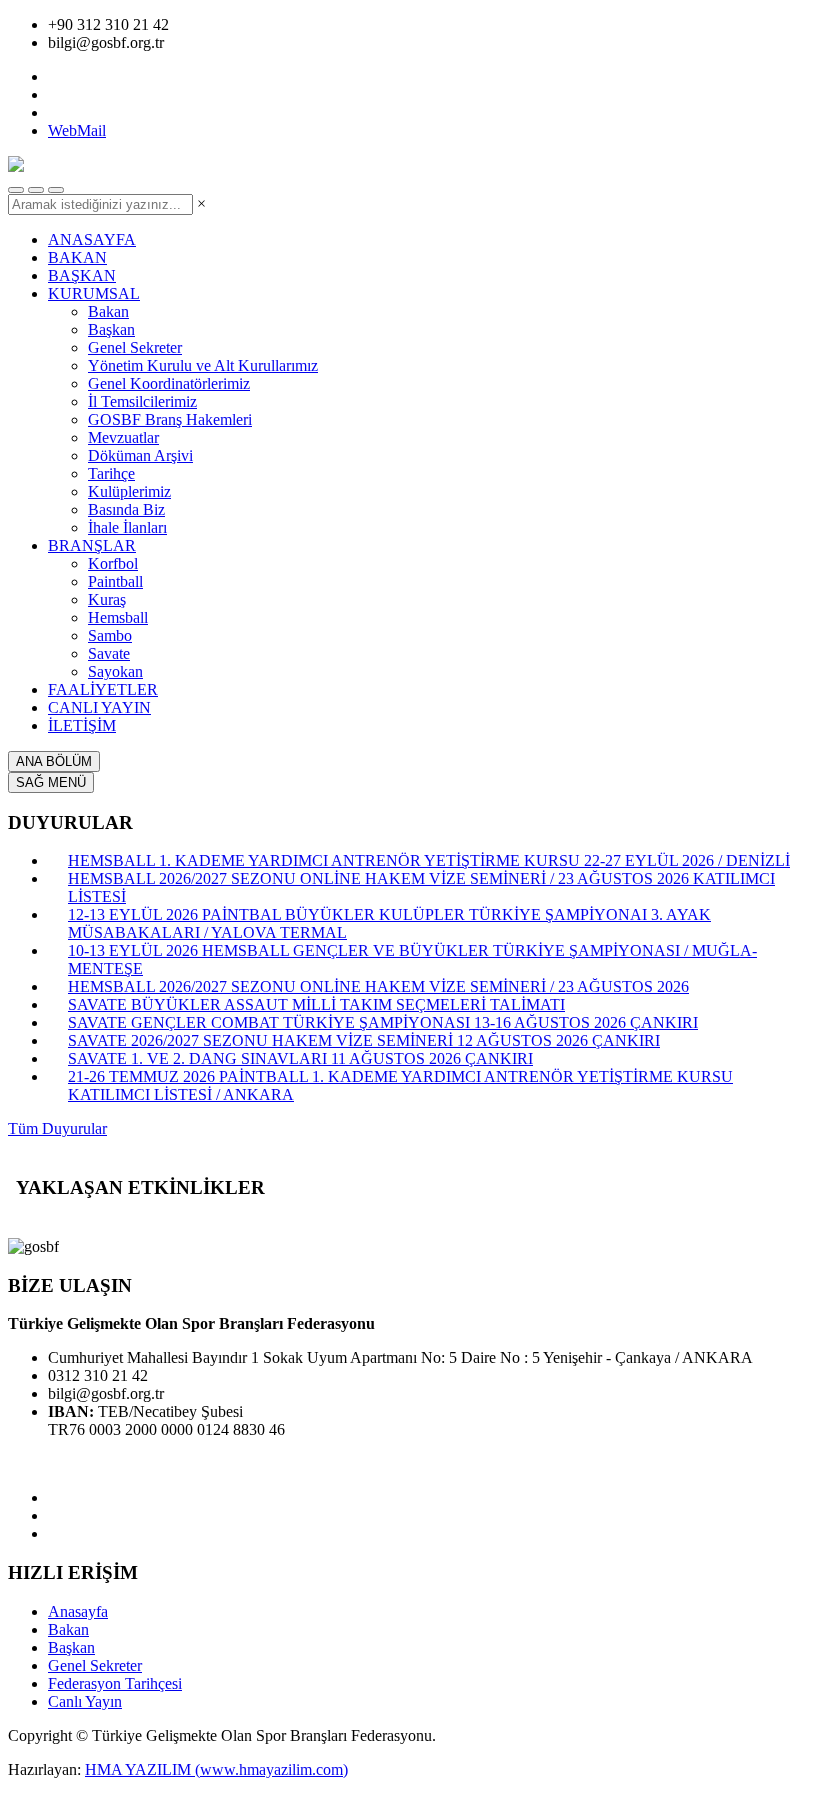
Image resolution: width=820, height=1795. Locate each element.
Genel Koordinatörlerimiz (169, 383)
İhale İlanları (127, 527)
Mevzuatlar (123, 437)
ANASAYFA (92, 239)
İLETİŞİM (82, 725)
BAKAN (77, 257)
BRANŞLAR (92, 545)
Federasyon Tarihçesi (115, 1683)
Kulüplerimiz (129, 491)
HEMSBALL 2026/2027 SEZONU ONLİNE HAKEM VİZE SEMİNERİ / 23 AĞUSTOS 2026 (378, 986)
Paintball (115, 581)
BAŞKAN (82, 275)
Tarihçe (111, 473)
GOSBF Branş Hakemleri (170, 419)
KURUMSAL (94, 293)
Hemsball (118, 617)
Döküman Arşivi (140, 455)
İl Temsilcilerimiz (142, 401)
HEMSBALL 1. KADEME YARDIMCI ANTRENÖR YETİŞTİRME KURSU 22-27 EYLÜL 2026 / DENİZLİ (429, 860)
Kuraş (107, 599)
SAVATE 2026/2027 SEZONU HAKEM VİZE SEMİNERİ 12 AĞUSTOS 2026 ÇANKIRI (364, 1040)
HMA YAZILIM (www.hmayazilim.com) (216, 1769)
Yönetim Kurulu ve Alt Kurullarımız (203, 365)
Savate (109, 653)
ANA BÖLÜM (54, 761)
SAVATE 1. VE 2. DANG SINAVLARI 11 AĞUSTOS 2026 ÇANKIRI (300, 1058)
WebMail (77, 130)
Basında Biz (126, 509)
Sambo (110, 635)
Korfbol (113, 563)
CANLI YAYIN (99, 707)
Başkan (111, 329)
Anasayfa (78, 1611)
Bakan (108, 311)
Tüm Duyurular (57, 1128)
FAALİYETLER (103, 689)
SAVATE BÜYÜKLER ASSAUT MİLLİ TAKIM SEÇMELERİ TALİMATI (316, 1004)
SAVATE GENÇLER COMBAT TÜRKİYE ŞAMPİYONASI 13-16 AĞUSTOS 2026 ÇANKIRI (383, 1022)
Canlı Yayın (85, 1701)
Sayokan (115, 671)
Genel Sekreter (135, 347)
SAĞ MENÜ (51, 782)
